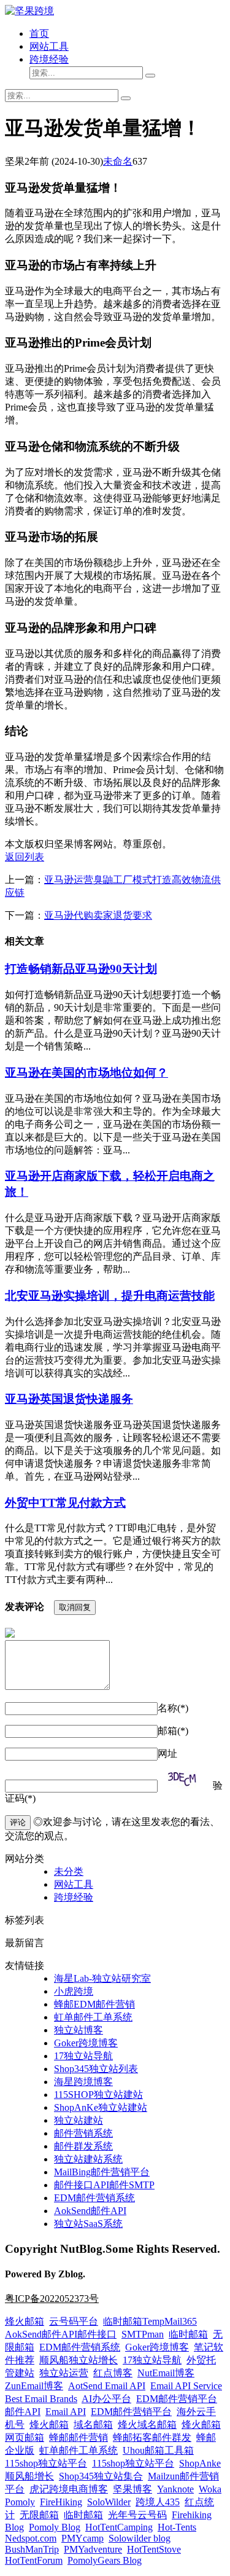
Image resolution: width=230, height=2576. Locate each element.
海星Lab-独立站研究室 (102, 1978)
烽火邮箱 (25, 2321)
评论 (18, 1822)
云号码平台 (74, 2321)
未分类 (69, 1871)
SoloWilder (109, 2502)
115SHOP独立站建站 (98, 2095)
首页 (39, 33)
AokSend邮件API (90, 2211)
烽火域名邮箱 (147, 2425)
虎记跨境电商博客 (69, 2489)
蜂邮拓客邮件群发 (152, 2437)
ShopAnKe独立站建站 (101, 2107)
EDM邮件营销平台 (177, 2399)
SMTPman (143, 2334)
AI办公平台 (106, 2399)
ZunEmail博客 (34, 2386)
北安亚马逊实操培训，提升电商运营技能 (110, 1296)
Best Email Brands (41, 2399)
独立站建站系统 (88, 2159)
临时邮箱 (188, 2334)
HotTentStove (154, 2549)
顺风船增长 (29, 2476)
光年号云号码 (137, 2515)
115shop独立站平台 (46, 2463)
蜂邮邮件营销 (79, 2437)
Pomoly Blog (55, 2527)
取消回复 (75, 1607)
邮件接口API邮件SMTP (104, 2185)
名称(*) (173, 1708)
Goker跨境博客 (86, 2043)
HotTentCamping (119, 2527)
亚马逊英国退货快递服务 (69, 1399)
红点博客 (113, 2373)
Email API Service (186, 2386)
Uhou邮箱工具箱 (158, 2450)
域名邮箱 (93, 2425)
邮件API (23, 2412)
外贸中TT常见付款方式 (65, 1503)
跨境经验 (49, 59)
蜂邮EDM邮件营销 (94, 2004)
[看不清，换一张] (185, 1780)
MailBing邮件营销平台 (102, 2172)
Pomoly (20, 2502)
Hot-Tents (177, 2527)
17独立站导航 (83, 2056)
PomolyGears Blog (105, 2560)
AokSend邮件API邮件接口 (61, 2334)
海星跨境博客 (83, 2082)
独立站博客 (79, 2030)
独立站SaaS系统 (88, 2224)
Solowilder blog (140, 2538)
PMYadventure (93, 2549)
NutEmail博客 (166, 2373)
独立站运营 (64, 2373)
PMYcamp (82, 2538)
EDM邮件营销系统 (94, 2198)
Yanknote (175, 2489)
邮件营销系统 (83, 2133)
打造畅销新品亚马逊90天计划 (81, 969)
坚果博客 (132, 2489)
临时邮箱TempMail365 (150, 2321)
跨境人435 (158, 2502)
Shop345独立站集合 (101, 2476)
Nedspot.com (31, 2538)
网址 (167, 1753)
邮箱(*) (173, 1731)
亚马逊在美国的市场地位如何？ (86, 1073)
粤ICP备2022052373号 (52, 2299)
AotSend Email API (107, 2386)
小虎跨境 (74, 1991)
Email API (66, 2412)
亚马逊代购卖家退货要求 (98, 915)
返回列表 (25, 857)
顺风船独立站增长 (79, 2360)
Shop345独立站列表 (96, 2069)
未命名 (118, 161)
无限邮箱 (39, 2515)
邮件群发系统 (83, 2146)
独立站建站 (79, 2120)
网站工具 (49, 46)
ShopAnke (200, 2463)
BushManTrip (32, 2549)
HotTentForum (34, 2560)
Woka (210, 2489)
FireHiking (61, 2502)
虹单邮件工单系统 (93, 2017)
